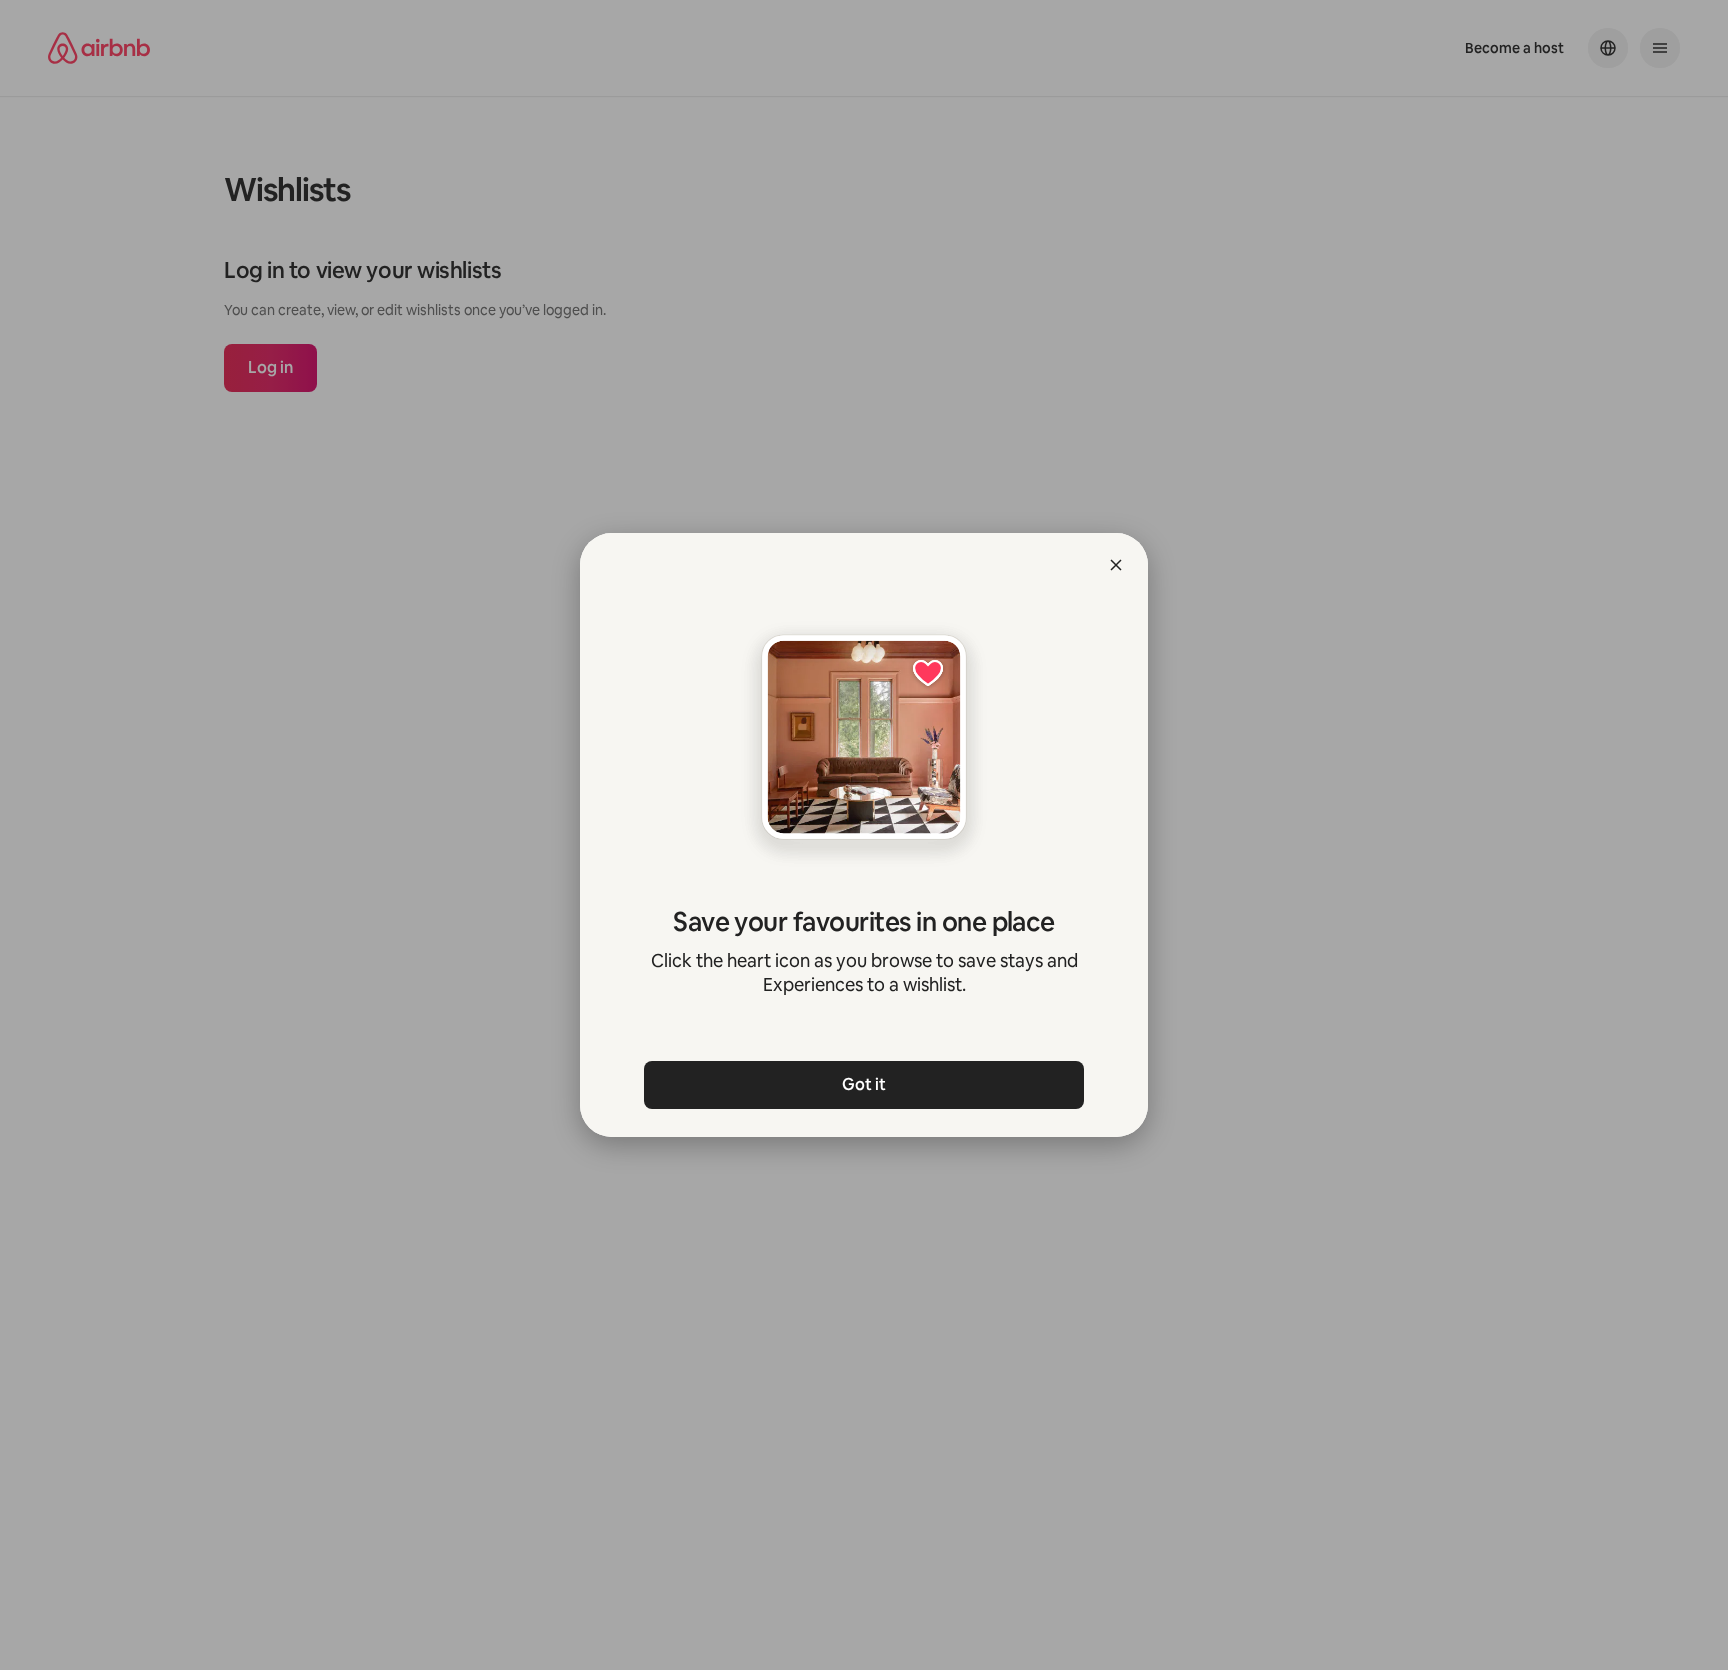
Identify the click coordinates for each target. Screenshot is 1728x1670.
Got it (864, 1084)
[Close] (1116, 565)
